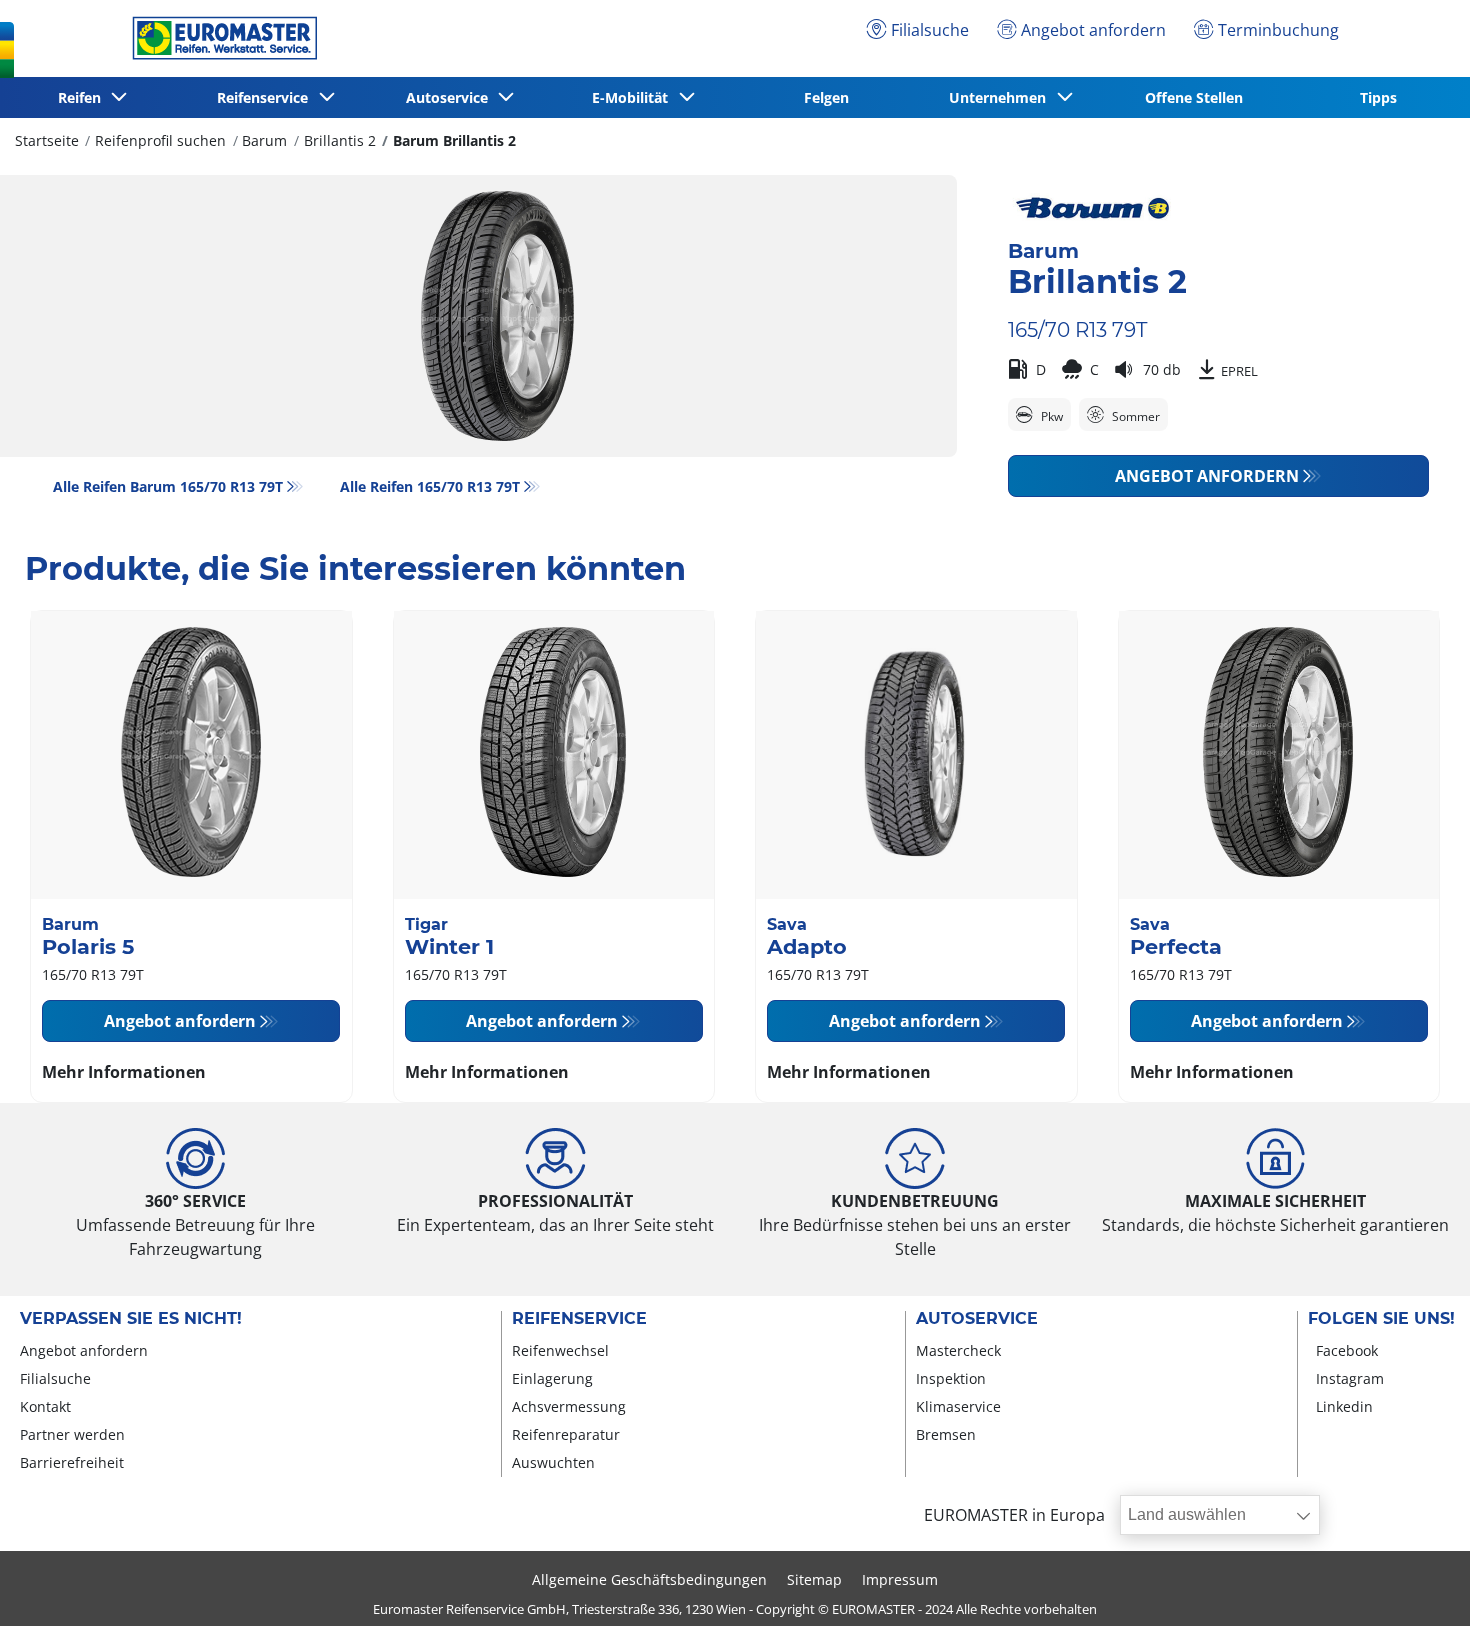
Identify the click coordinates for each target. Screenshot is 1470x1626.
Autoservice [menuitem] (451, 97)
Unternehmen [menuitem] (1001, 97)
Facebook (1347, 1350)
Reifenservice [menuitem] (266, 97)
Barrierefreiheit (72, 1462)
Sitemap (814, 1579)
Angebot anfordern (1207, 476)
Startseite (47, 140)
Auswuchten (553, 1462)
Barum (264, 140)
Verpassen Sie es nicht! (131, 1319)
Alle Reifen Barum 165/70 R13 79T (168, 486)
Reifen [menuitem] (83, 97)
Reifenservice (579, 1319)
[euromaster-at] (219, 38)
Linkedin (1344, 1406)
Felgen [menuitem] (826, 97)
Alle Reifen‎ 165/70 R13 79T (430, 486)
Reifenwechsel (560, 1350)
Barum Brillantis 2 (454, 140)
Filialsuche (55, 1378)
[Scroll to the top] (1417, 1583)
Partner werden (72, 1434)
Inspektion (951, 1378)
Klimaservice (958, 1406)
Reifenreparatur (566, 1434)
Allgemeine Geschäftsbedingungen (649, 1579)
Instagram (1350, 1378)
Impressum (900, 1579)
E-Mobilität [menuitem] (634, 97)
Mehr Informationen (124, 1072)
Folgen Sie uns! (1381, 1319)
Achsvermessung (569, 1406)
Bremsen (946, 1434)
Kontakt (45, 1406)
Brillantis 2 (340, 140)
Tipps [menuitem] (1378, 97)
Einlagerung (552, 1378)
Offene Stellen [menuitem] (1194, 97)
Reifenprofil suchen (160, 140)
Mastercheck (958, 1350)
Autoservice (977, 1319)
